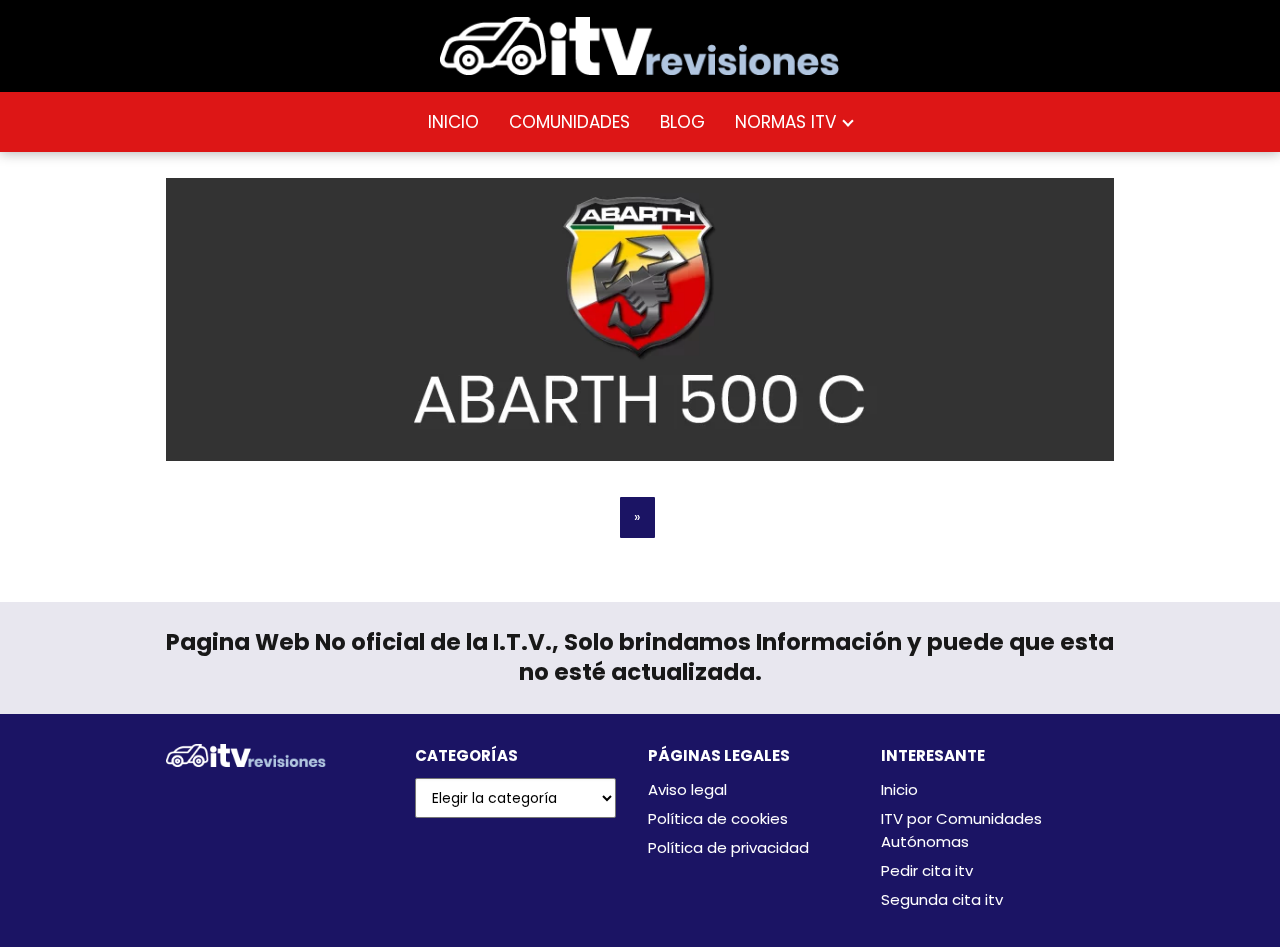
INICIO (453, 122)
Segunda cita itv (942, 899)
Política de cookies (718, 818)
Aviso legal (687, 789)
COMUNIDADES (569, 122)
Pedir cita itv (927, 870)
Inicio (899, 789)
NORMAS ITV (785, 122)
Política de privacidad (728, 847)
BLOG (682, 122)
